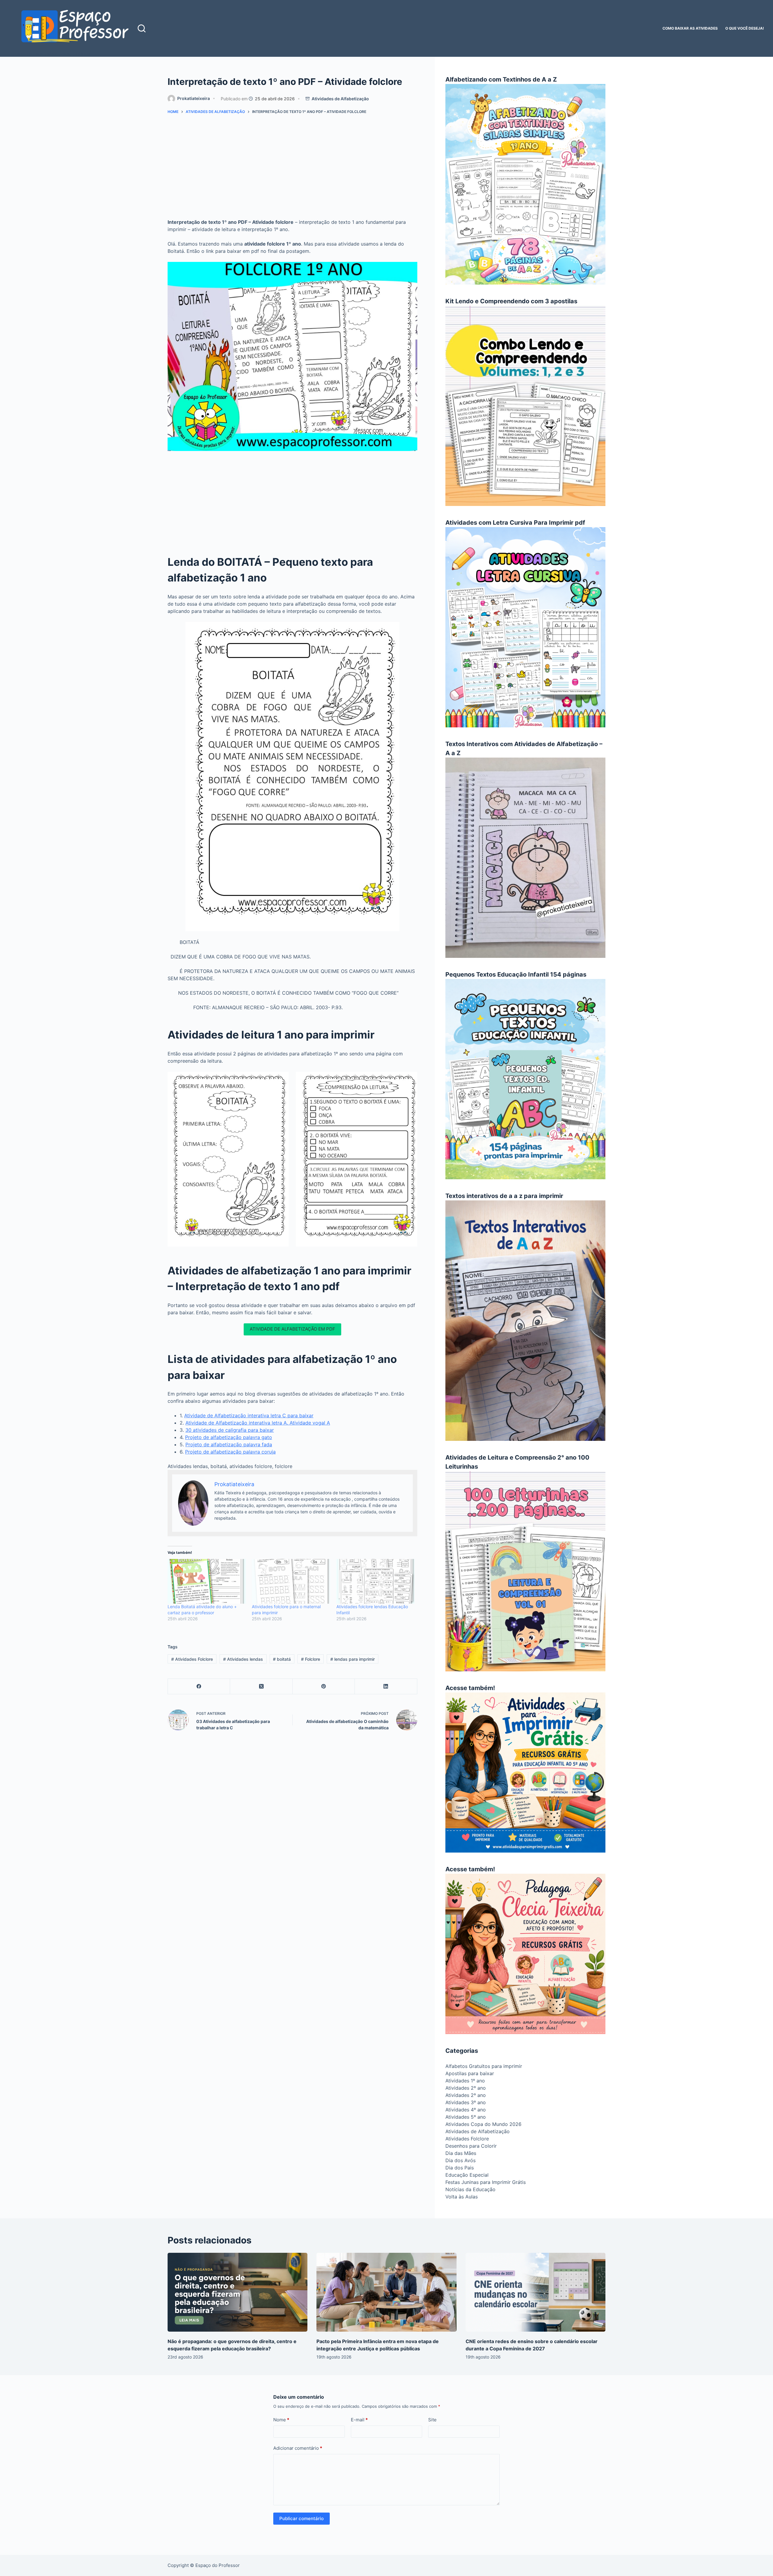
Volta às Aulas (462, 2197)
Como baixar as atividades (690, 28)
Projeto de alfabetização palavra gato (229, 1437)
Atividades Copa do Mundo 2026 (483, 2124)
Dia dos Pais (460, 2168)
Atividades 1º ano (465, 2081)
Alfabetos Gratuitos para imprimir (484, 2066)
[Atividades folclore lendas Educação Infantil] (375, 1581)
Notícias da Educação (470, 2189)
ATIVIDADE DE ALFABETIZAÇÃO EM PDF (292, 1329)
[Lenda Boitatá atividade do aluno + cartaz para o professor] (207, 1581)
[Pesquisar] (142, 28)
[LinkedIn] (386, 1687)
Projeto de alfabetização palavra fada (229, 1444)
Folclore (311, 1659)
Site (432, 2420)
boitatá (282, 1659)
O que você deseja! (745, 28)
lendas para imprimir (353, 1659)
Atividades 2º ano (466, 2088)
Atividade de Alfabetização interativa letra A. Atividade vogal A (258, 1423)
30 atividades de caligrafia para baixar (230, 1430)
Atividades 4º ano (466, 2110)
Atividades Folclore (192, 1659)
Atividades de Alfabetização (340, 99)
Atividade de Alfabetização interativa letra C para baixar (249, 1415)
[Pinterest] (324, 1687)
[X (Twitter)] (261, 1687)
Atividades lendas (243, 1659)
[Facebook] (199, 1687)
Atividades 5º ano (466, 2117)
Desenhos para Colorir (471, 2146)
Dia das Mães (461, 2153)
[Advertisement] (292, 169)
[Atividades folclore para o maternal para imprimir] (291, 1581)
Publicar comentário (302, 2518)
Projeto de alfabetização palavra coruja (230, 1452)
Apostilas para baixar (470, 2073)
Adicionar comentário (298, 2448)
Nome (281, 2420)
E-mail (359, 2420)
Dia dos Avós (460, 2160)
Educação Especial (467, 2175)
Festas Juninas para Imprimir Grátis (486, 2182)
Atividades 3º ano (466, 2102)
